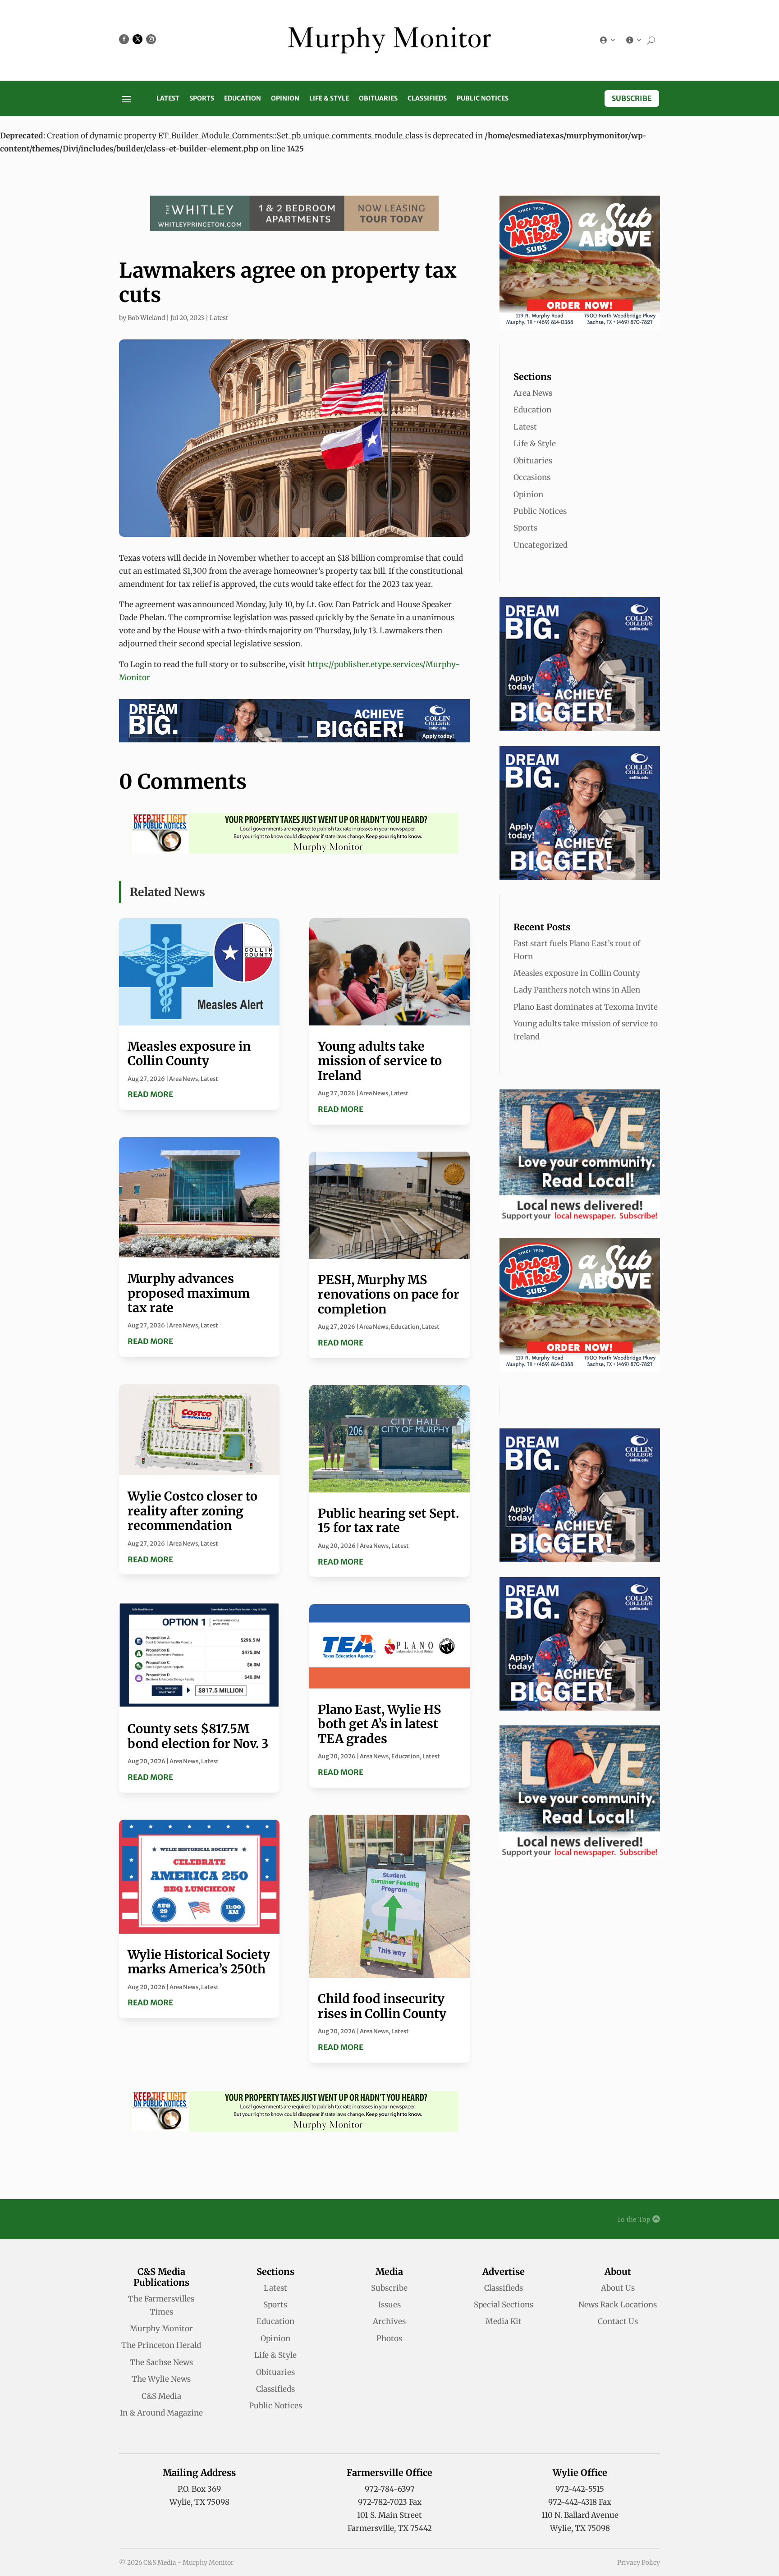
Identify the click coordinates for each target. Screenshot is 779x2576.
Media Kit (504, 2321)
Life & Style (329, 99)
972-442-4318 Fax (580, 2502)
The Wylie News (161, 2379)
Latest (168, 99)
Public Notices (483, 99)
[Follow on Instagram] (151, 39)
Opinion (285, 99)
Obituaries (378, 99)
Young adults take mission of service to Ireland (380, 1061)
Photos (389, 2338)
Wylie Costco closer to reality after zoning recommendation (192, 1511)
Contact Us (618, 2321)
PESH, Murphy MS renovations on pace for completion (389, 1294)
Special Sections (504, 2305)
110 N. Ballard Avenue (580, 2515)
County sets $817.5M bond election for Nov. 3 (198, 1736)
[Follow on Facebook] (124, 39)
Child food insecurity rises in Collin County (382, 2006)
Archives (389, 2321)
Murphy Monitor (161, 2329)
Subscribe (632, 98)
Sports (202, 99)
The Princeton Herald (161, 2345)
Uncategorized (541, 545)
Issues (389, 2305)
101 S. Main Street (389, 2515)
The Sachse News (161, 2362)
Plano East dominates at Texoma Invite (586, 1007)
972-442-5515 (580, 2489)
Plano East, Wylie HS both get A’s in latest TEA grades (379, 1724)
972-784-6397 (390, 2489)
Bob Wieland (146, 318)
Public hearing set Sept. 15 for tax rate (388, 1520)
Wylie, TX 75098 (199, 2502)
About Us (618, 2288)
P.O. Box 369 (199, 2489)
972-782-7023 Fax (390, 2502)
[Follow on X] (137, 39)
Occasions (532, 477)
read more (150, 1094)
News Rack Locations (618, 2305)
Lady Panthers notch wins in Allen (577, 990)
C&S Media (161, 2396)
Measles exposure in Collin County (189, 1053)
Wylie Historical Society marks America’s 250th (199, 1962)
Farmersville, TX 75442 (390, 2528)
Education (243, 99)
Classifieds (427, 99)
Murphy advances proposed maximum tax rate (189, 1293)
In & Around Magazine (161, 2413)
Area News (183, 1079)
